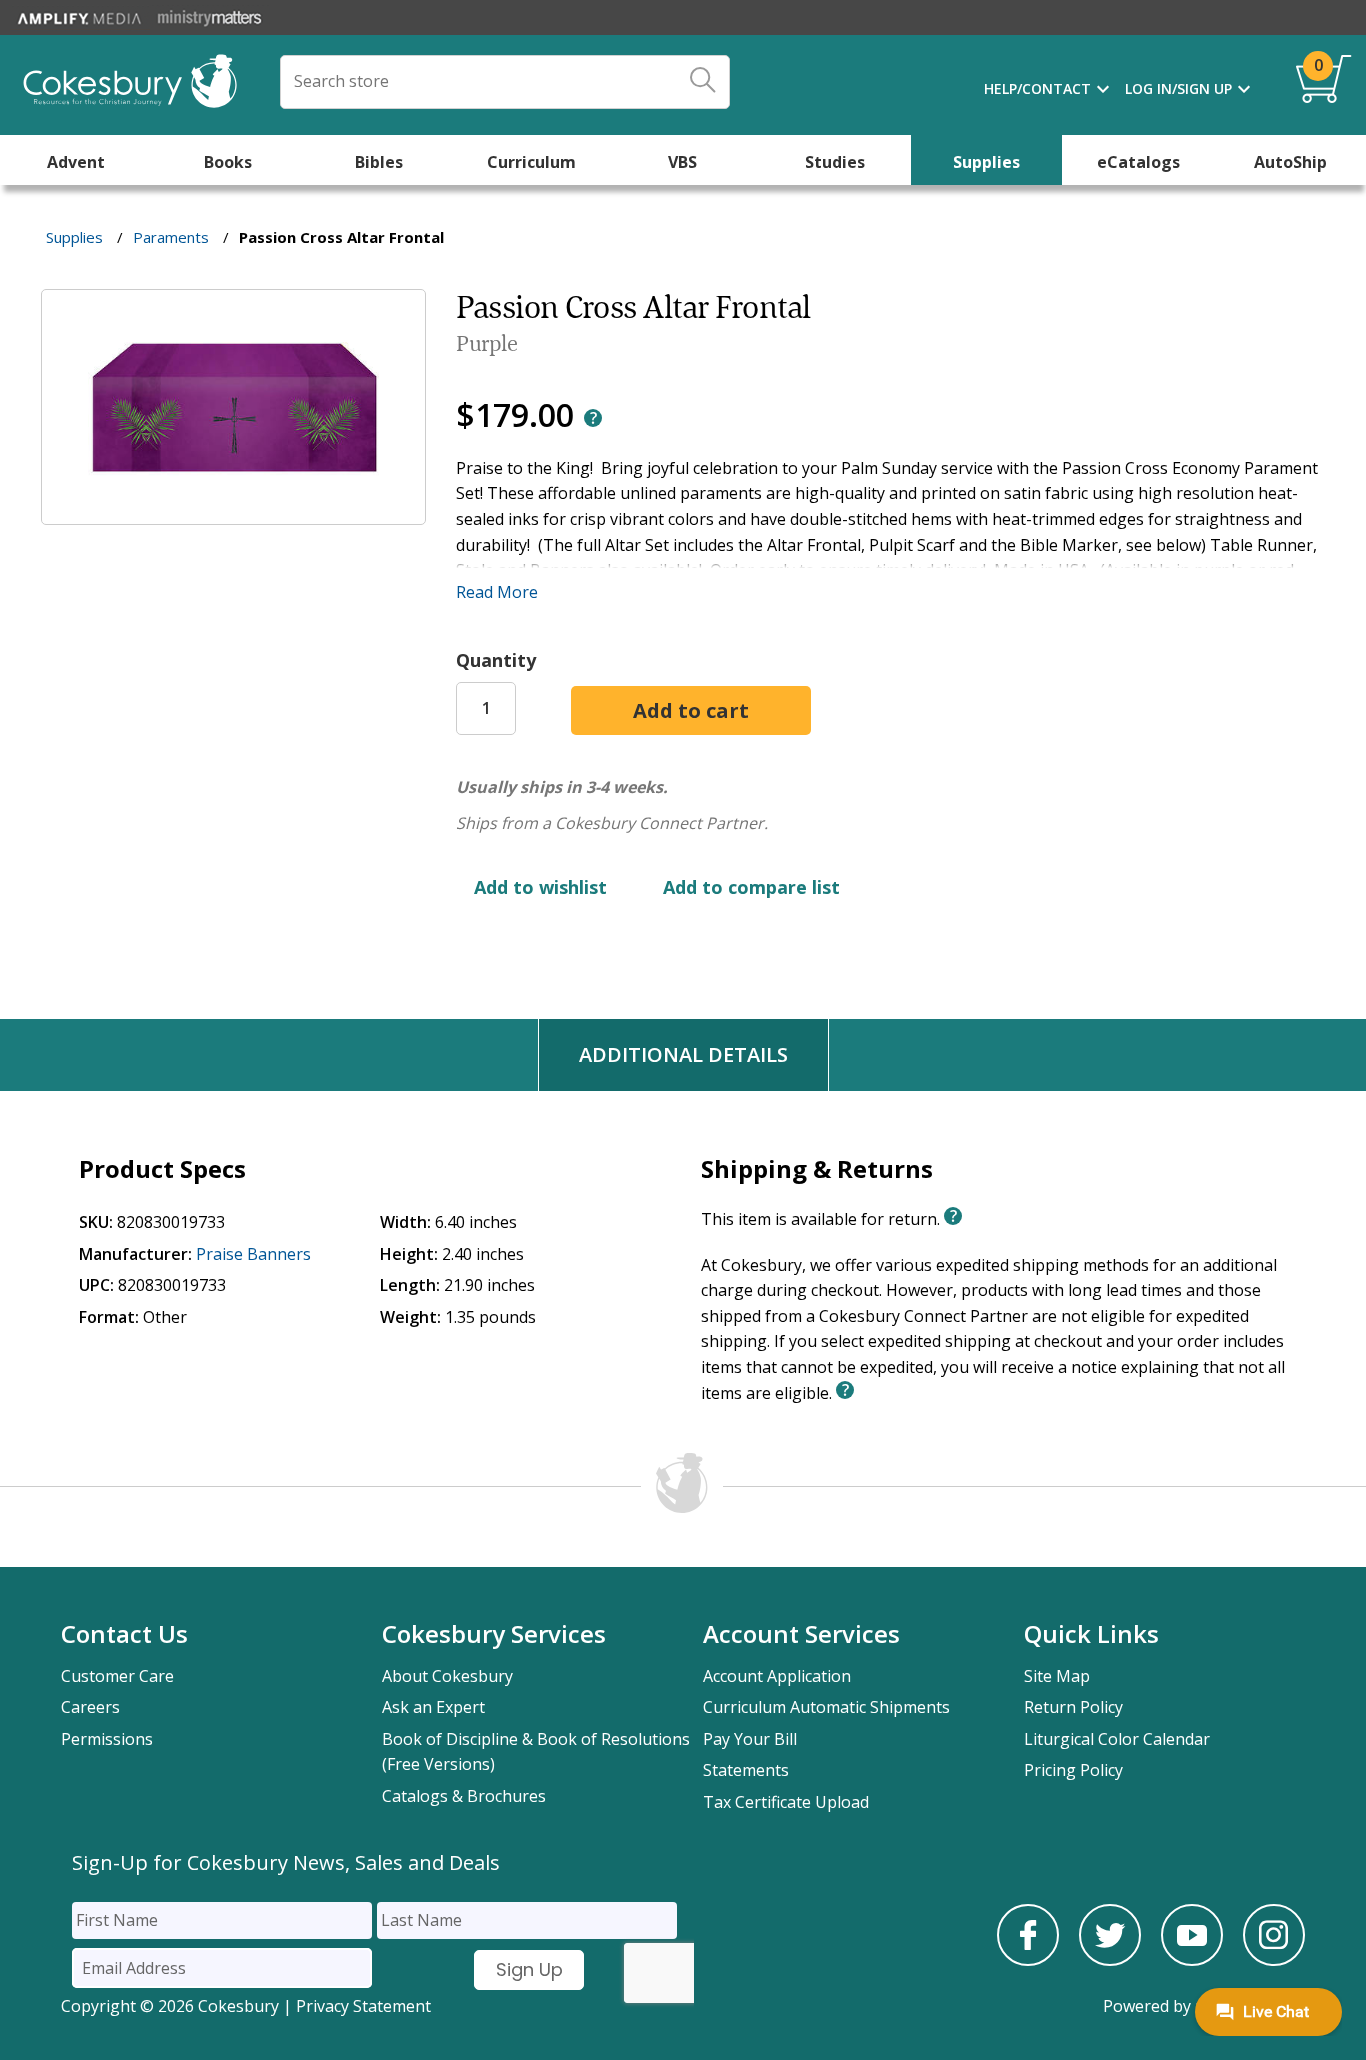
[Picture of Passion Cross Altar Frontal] (233, 510)
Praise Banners (253, 1254)
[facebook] (1028, 1960)
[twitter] (1110, 1960)
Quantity (496, 660)
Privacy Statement (363, 2006)
